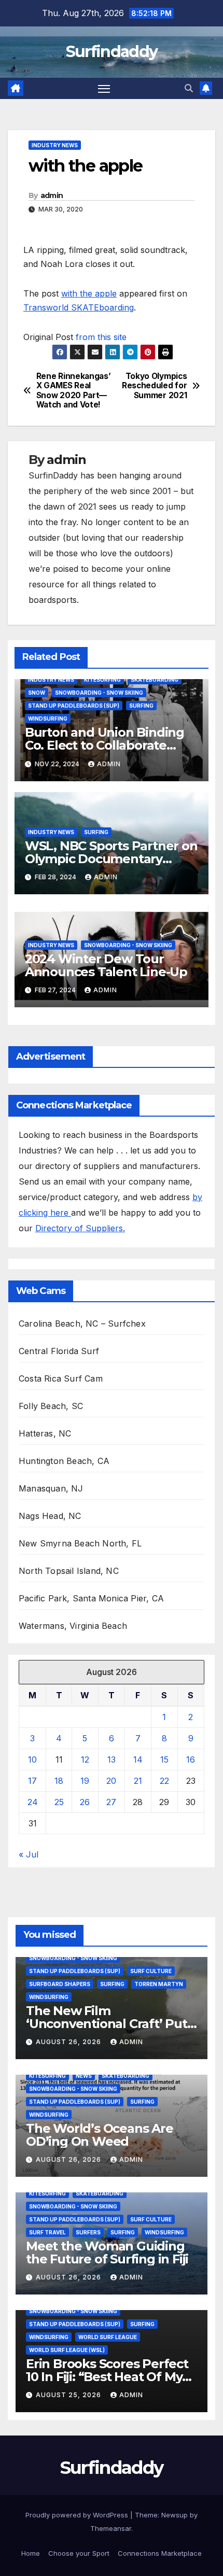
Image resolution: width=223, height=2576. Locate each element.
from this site (101, 337)
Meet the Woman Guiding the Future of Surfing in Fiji (107, 2253)
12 (85, 1759)
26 (85, 1802)
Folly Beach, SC (51, 1406)
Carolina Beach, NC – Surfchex (82, 1324)
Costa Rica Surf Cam (61, 1378)
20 (111, 1781)
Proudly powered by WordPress (78, 2515)
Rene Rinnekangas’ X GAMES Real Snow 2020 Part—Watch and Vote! (74, 391)
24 (33, 1802)
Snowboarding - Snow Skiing (99, 693)
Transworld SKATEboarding (79, 307)
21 (138, 1781)
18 (59, 1781)
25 (59, 1802)
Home (31, 2553)
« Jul (29, 1854)
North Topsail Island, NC (69, 1571)
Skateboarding (155, 680)
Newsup (175, 2515)
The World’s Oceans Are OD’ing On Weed (100, 2135)
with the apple (89, 293)
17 (32, 1781)
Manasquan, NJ (51, 1488)
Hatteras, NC (45, 1433)
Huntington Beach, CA (64, 1461)
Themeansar (111, 2528)
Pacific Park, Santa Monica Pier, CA (91, 1598)
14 (138, 1759)
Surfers (88, 2232)
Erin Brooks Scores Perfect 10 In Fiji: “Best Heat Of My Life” (107, 2377)
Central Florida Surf (59, 1351)
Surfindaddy (112, 52)
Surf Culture (151, 1971)
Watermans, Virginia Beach (73, 1626)
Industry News (55, 145)
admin (52, 195)
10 (32, 1759)
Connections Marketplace (160, 2553)
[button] (189, 88)
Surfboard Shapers (60, 1984)
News (84, 2076)
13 (112, 1759)
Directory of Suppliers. (80, 1228)
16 (191, 1759)
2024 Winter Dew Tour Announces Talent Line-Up (106, 965)
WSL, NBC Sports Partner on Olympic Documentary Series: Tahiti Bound (111, 859)
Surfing (141, 706)
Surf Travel (47, 2232)
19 (85, 1781)
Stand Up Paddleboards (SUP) (74, 706)
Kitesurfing (102, 680)
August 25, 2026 (69, 2395)
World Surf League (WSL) (67, 2350)
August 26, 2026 (69, 2042)
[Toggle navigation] (104, 89)
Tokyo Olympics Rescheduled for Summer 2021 (154, 386)
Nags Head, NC (50, 1516)
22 (164, 1781)
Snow (37, 693)
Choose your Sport (79, 2553)
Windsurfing (48, 719)
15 (164, 1759)
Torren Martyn (159, 1984)
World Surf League (108, 2337)
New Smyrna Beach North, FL (80, 1543)
